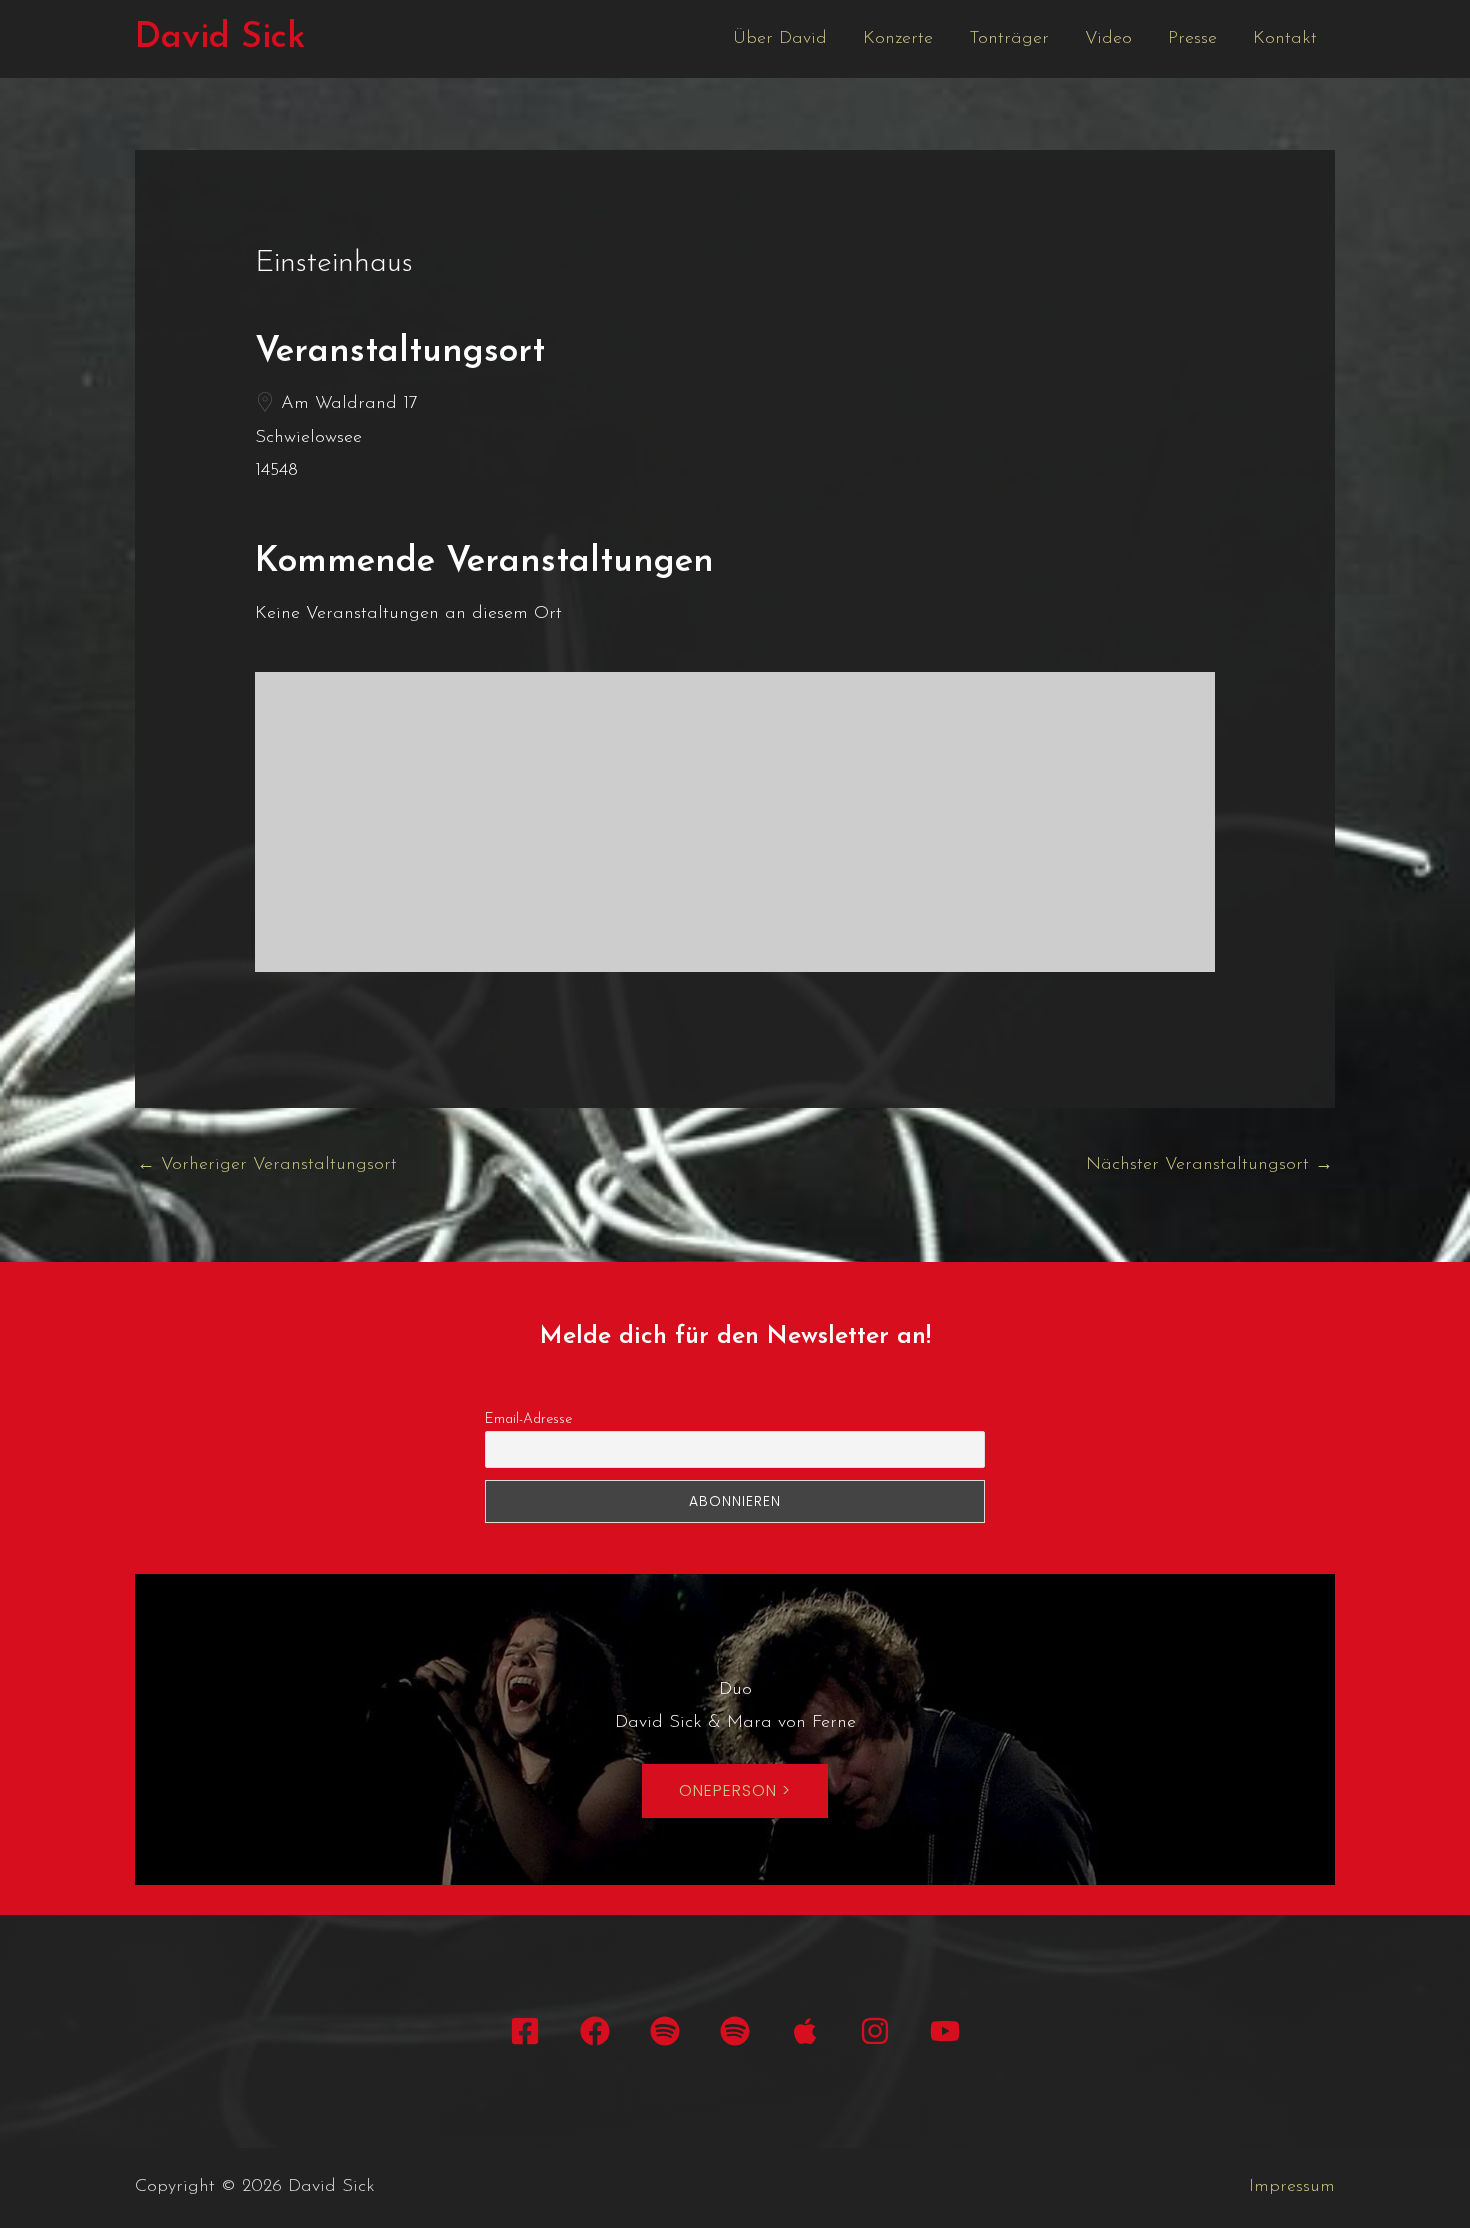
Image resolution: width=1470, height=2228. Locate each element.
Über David (780, 39)
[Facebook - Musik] (595, 2031)
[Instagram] (875, 2031)
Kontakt (1285, 39)
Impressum (1292, 2187)
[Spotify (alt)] (735, 2031)
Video (1108, 39)
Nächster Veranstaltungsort (1209, 1165)
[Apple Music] (805, 2031)
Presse (1192, 39)
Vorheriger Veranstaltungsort (267, 1165)
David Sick (220, 38)
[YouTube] (945, 2031)
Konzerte (898, 39)
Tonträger (1009, 39)
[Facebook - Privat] (525, 2031)
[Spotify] (665, 2031)
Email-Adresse (528, 1419)
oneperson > (735, 1790)
